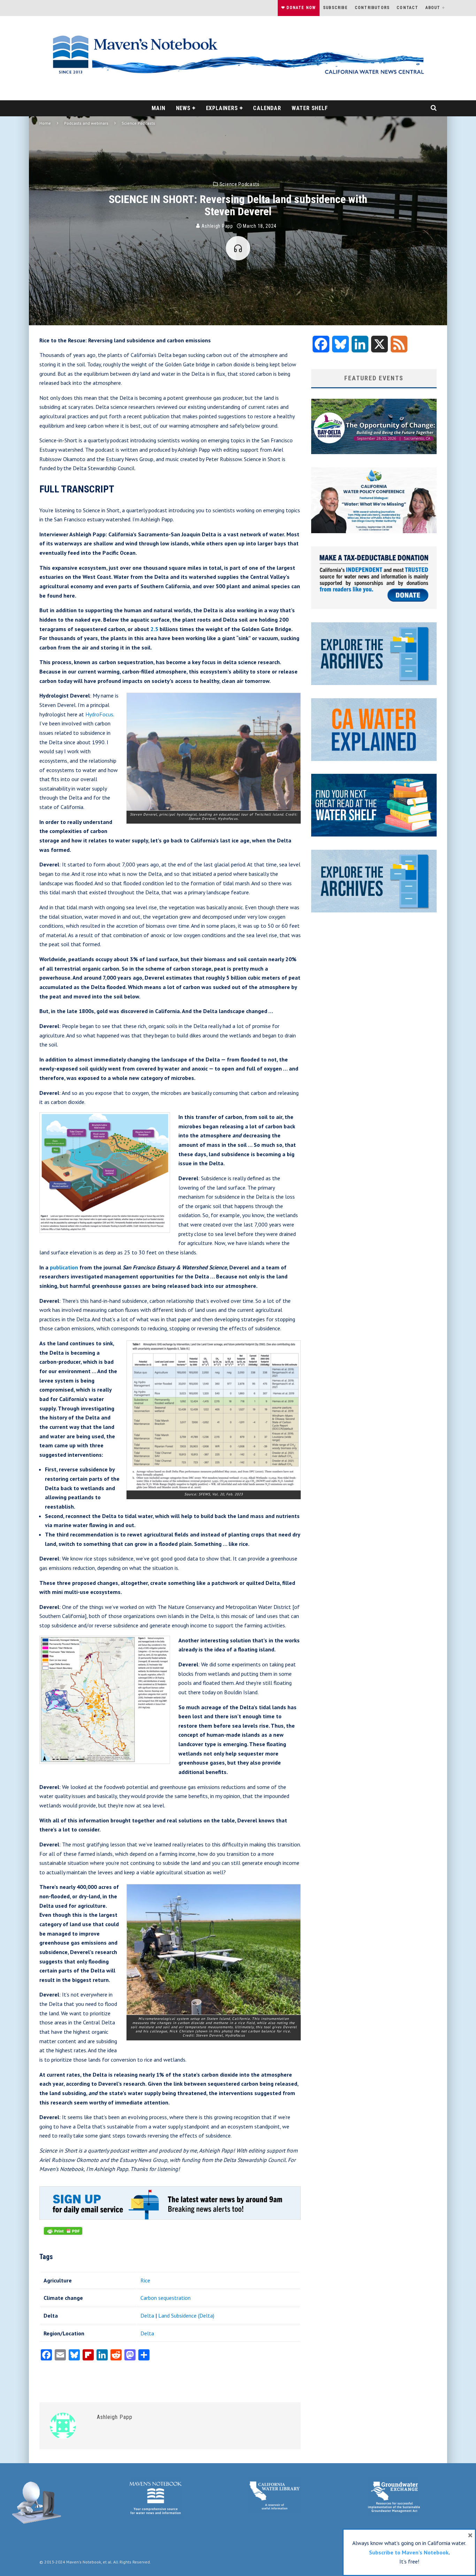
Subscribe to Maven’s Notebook (409, 2552)
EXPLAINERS (222, 108)
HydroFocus (99, 714)
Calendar (267, 108)
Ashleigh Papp (217, 226)
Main (158, 108)
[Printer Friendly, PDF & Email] (63, 2234)
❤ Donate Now (298, 8)
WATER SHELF (310, 108)
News (183, 108)
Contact (407, 8)
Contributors (372, 8)
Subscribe (335, 8)
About (433, 8)
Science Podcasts (240, 184)
